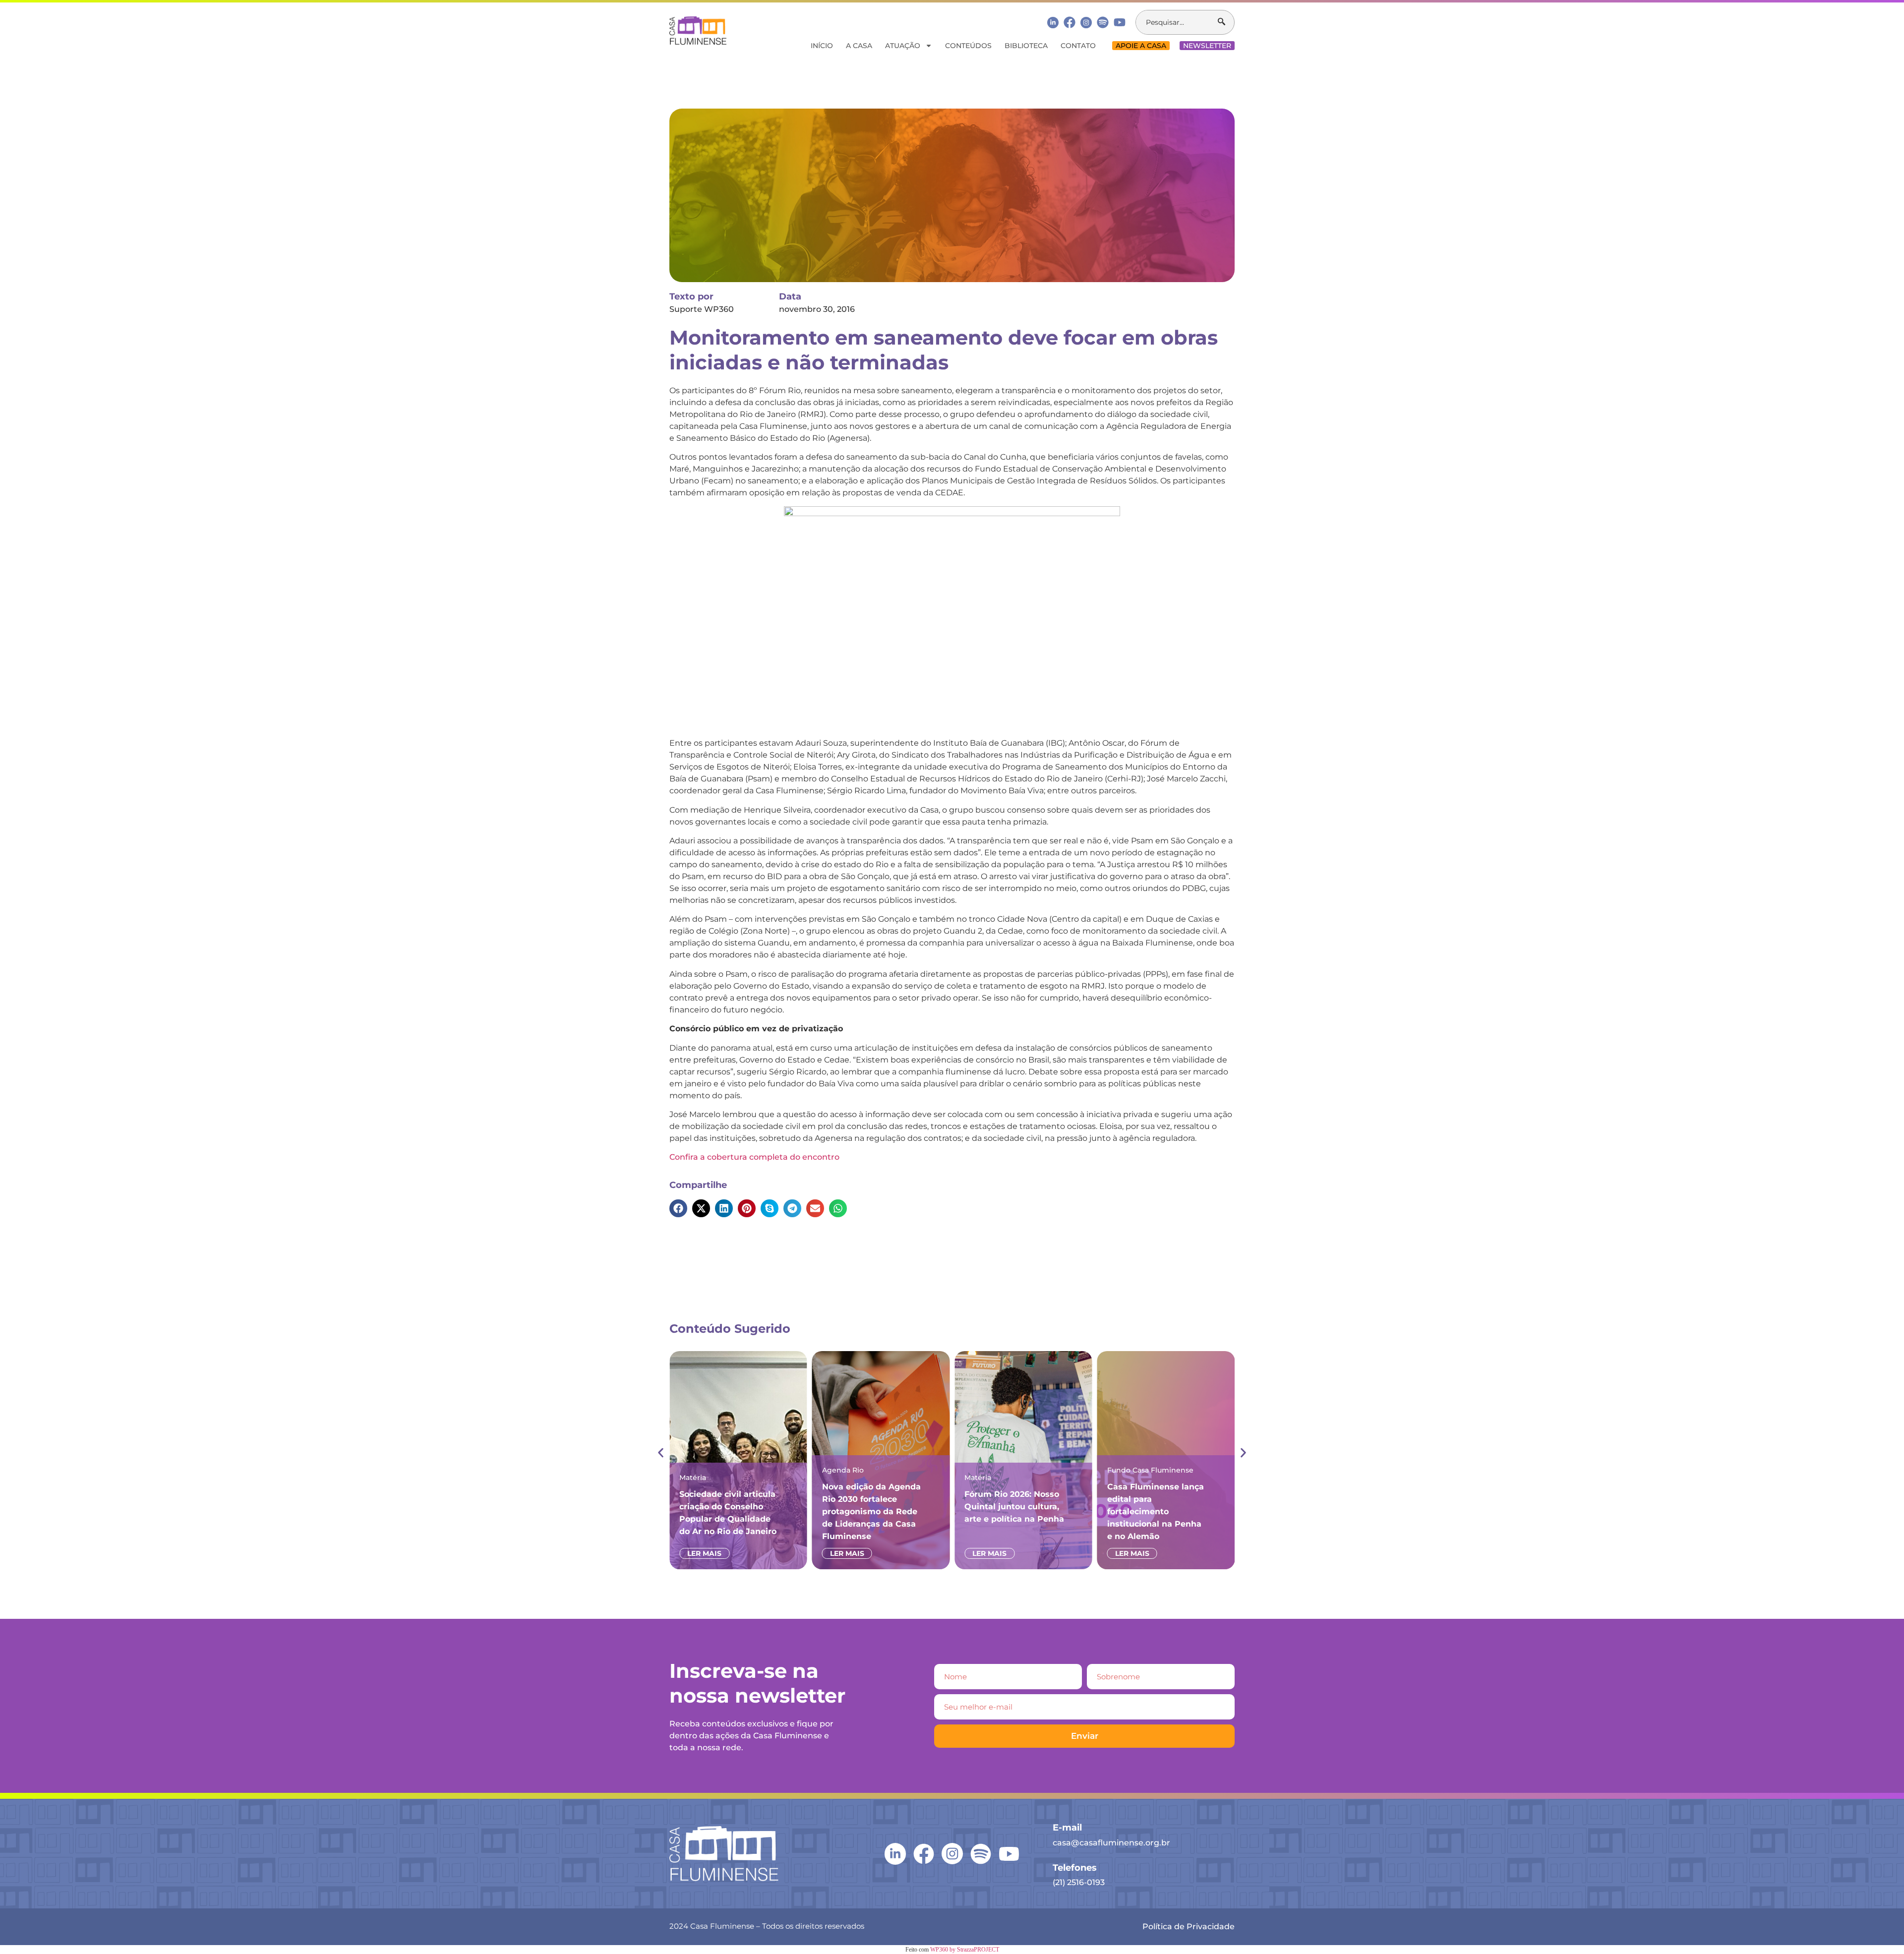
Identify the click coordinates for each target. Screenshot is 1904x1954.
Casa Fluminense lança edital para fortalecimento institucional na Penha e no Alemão (1156, 1511)
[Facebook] (1070, 22)
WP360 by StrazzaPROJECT (965, 1950)
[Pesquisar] (1226, 22)
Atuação (903, 46)
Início (822, 46)
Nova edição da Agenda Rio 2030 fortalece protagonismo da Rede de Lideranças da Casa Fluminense (871, 1511)
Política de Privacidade (1189, 1926)
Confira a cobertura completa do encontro (754, 1157)
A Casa (859, 46)
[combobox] (1177, 22)
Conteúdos (968, 46)
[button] (678, 1208)
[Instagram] (1086, 23)
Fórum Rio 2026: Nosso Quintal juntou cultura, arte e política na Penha (1014, 1507)
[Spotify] (1103, 22)
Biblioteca (1026, 46)
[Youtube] (1120, 22)
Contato (1078, 46)
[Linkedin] (1053, 22)
